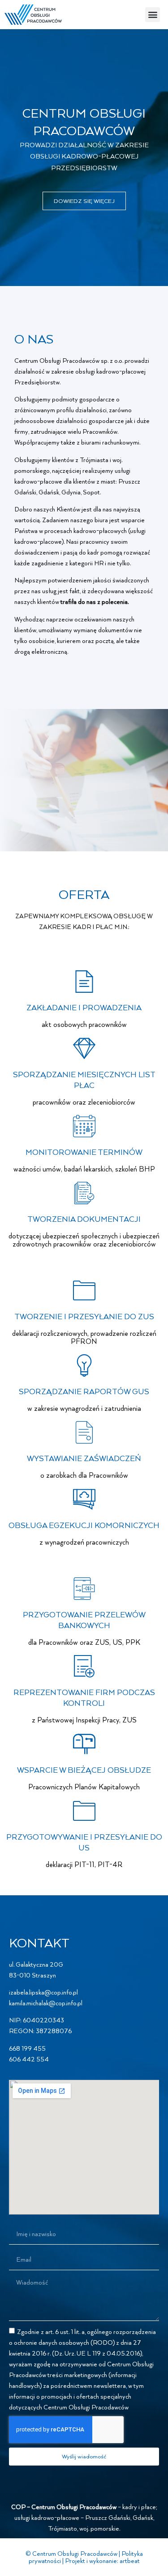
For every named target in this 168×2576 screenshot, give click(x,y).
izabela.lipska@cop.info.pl (43, 1992)
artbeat (130, 2561)
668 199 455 (27, 2048)
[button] (153, 15)
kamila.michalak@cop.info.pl (46, 2003)
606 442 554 (29, 2059)
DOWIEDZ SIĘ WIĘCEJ (84, 201)
